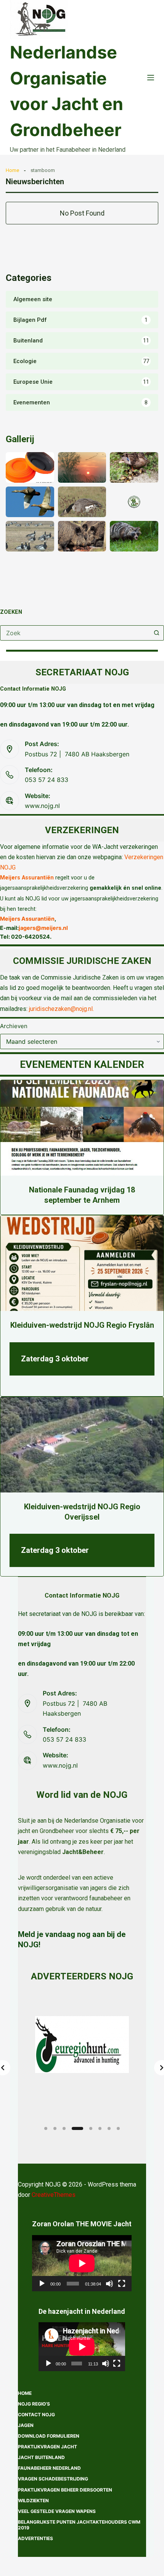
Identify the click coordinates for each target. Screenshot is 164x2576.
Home (12, 170)
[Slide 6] (100, 2128)
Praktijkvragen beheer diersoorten (65, 2490)
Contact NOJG (36, 2415)
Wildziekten (33, 2501)
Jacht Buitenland (41, 2457)
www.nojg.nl (42, 806)
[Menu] (151, 78)
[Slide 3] (64, 2128)
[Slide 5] (91, 2128)
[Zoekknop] (156, 633)
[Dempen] (109, 2284)
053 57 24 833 (47, 780)
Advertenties (35, 2538)
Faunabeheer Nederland (49, 2468)
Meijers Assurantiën (27, 878)
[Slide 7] (109, 2128)
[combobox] (75, 633)
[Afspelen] (42, 2284)
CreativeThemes (54, 2195)
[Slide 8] (118, 2128)
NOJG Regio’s (34, 2404)
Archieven (14, 1026)
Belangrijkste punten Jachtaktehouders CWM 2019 (79, 2525)
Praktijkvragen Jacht (47, 2447)
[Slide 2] (55, 2128)
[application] (82, 2263)
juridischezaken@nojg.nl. (61, 1009)
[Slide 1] (46, 2128)
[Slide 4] (77, 2128)
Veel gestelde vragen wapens (57, 2511)
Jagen (26, 2425)
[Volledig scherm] (122, 2284)
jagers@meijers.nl (43, 928)
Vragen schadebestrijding (53, 2479)
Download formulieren (49, 2436)
